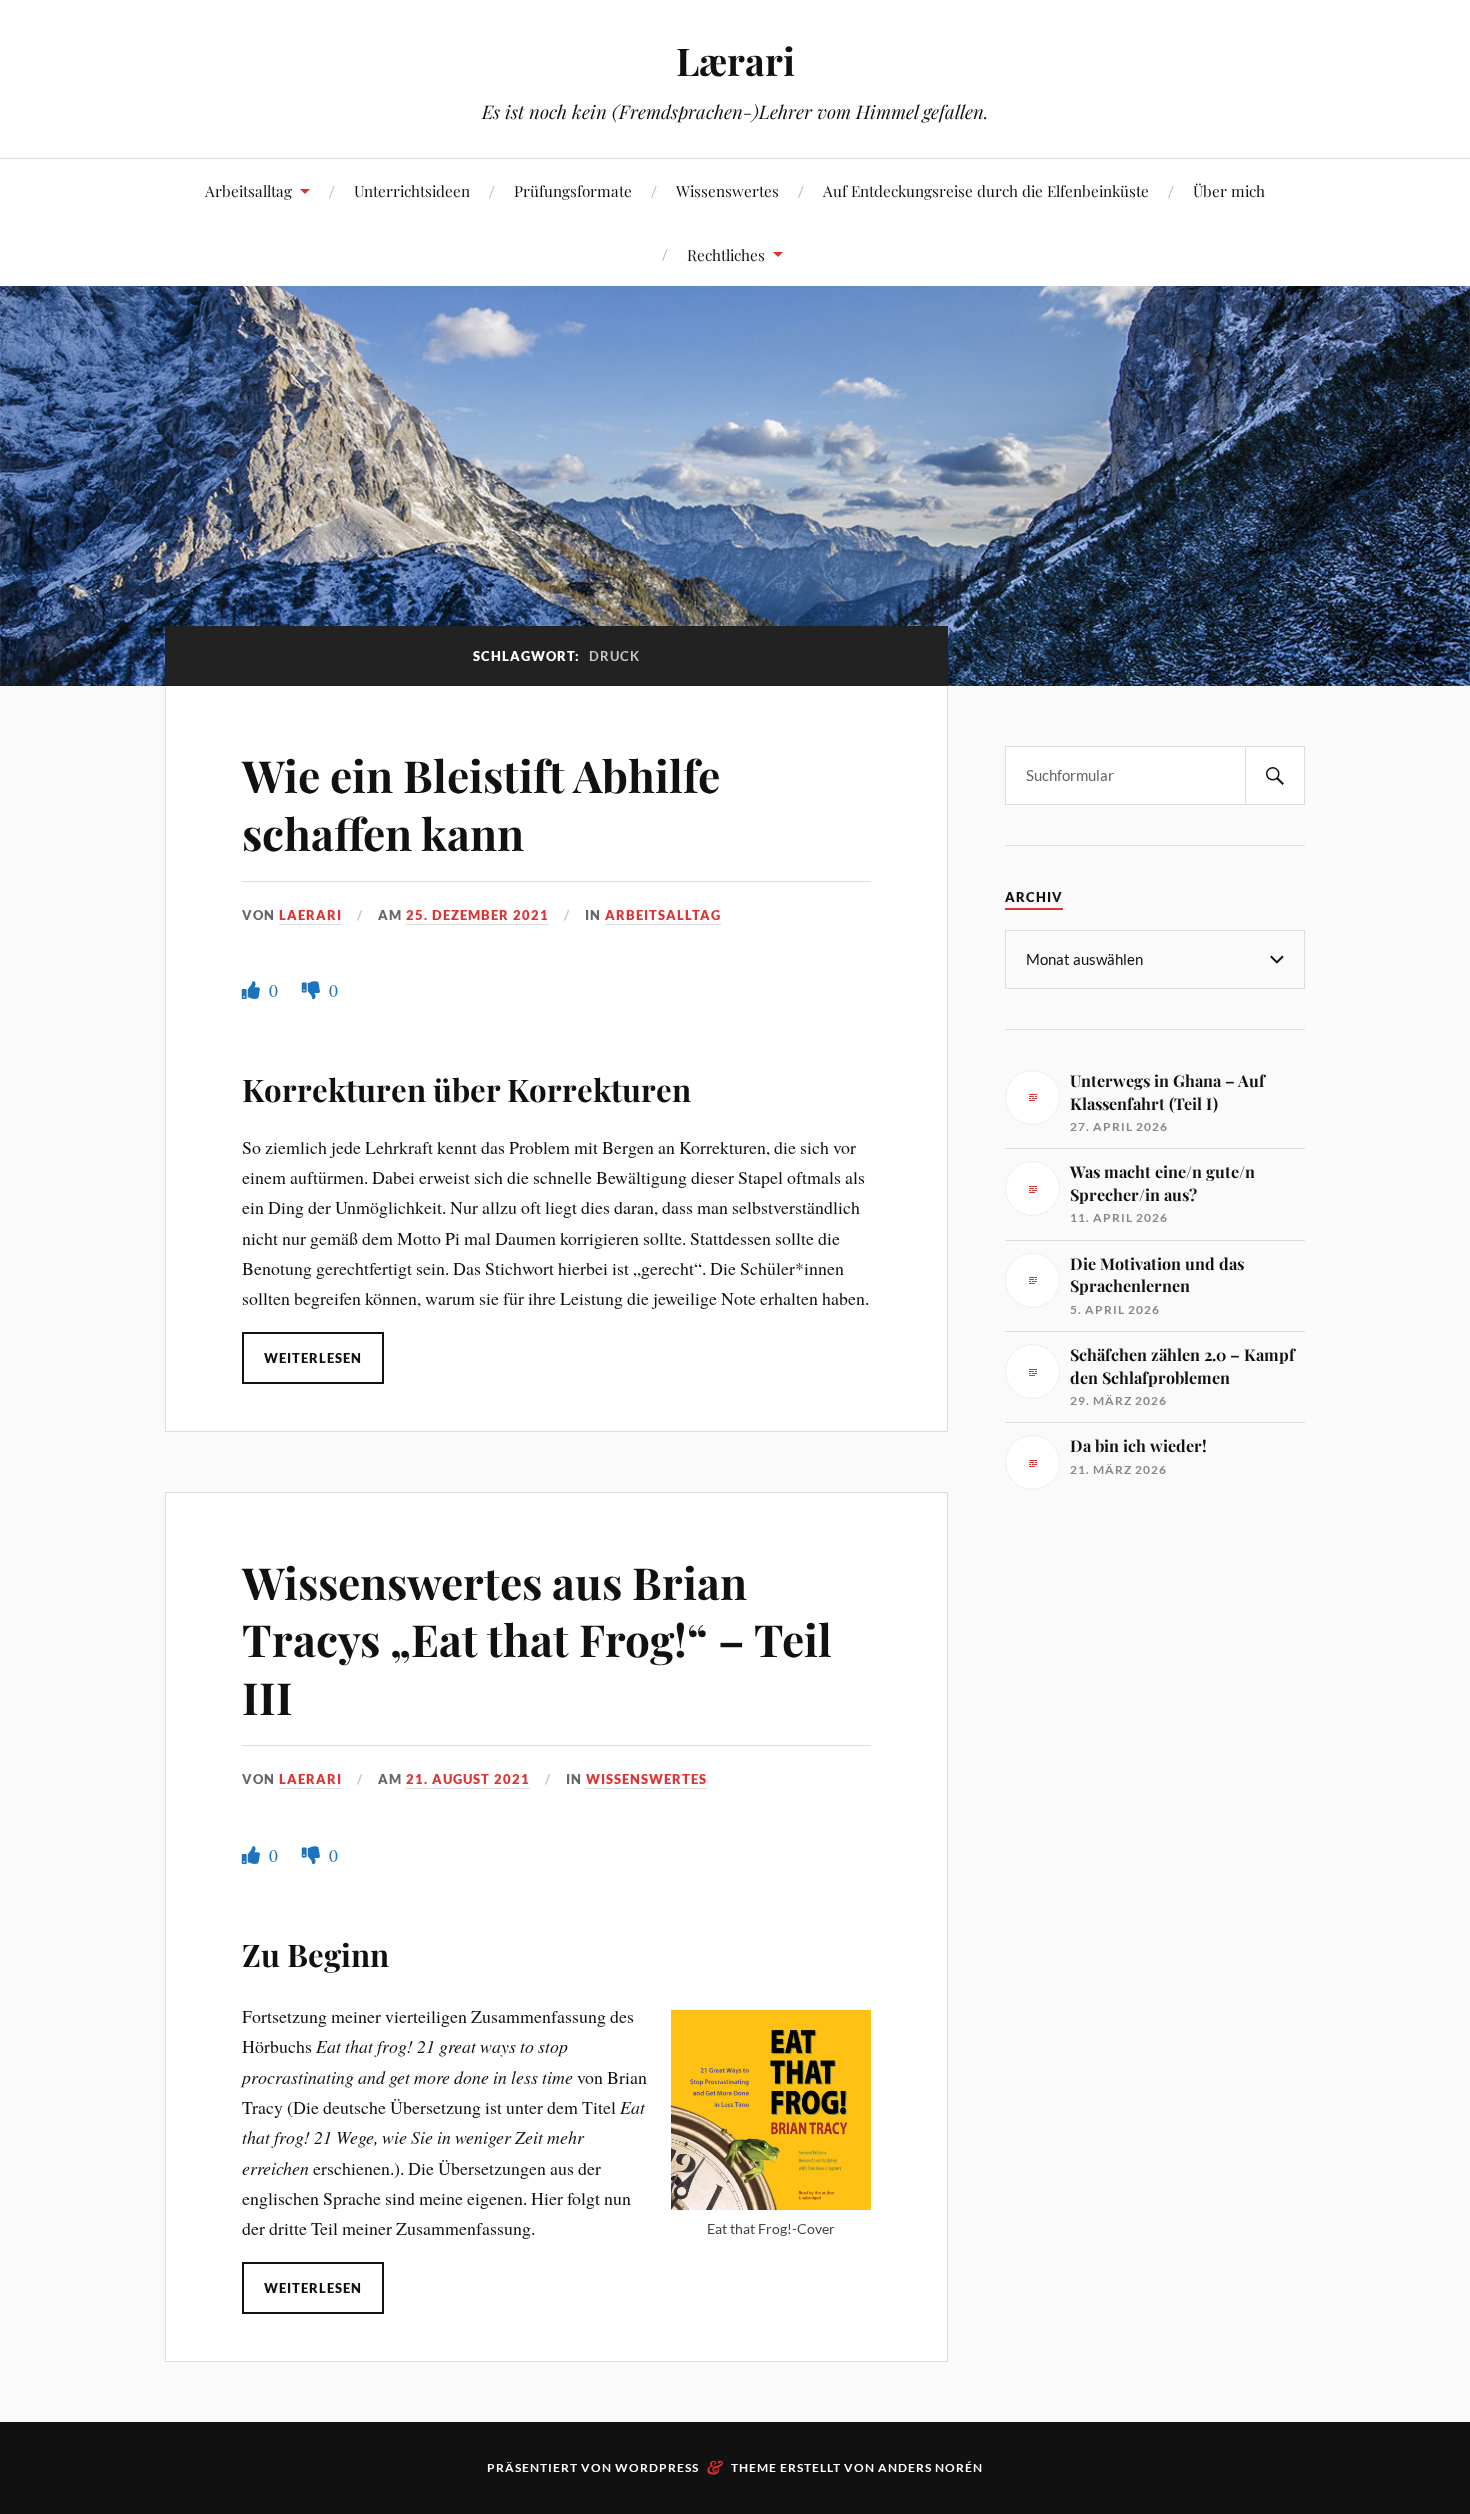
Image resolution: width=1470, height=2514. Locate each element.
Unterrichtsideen (412, 190)
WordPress (657, 2467)
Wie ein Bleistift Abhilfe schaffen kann (481, 803)
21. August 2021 (468, 1779)
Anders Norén (930, 2467)
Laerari (310, 915)
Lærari (735, 60)
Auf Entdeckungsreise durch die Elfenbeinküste (986, 190)
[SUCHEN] (1275, 775)
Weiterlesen (313, 1358)
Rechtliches (726, 254)
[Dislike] (313, 990)
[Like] (253, 990)
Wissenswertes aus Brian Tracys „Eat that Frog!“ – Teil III (537, 1639)
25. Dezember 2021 (477, 915)
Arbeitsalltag (248, 190)
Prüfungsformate (573, 190)
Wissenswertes (727, 190)
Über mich (1229, 190)
